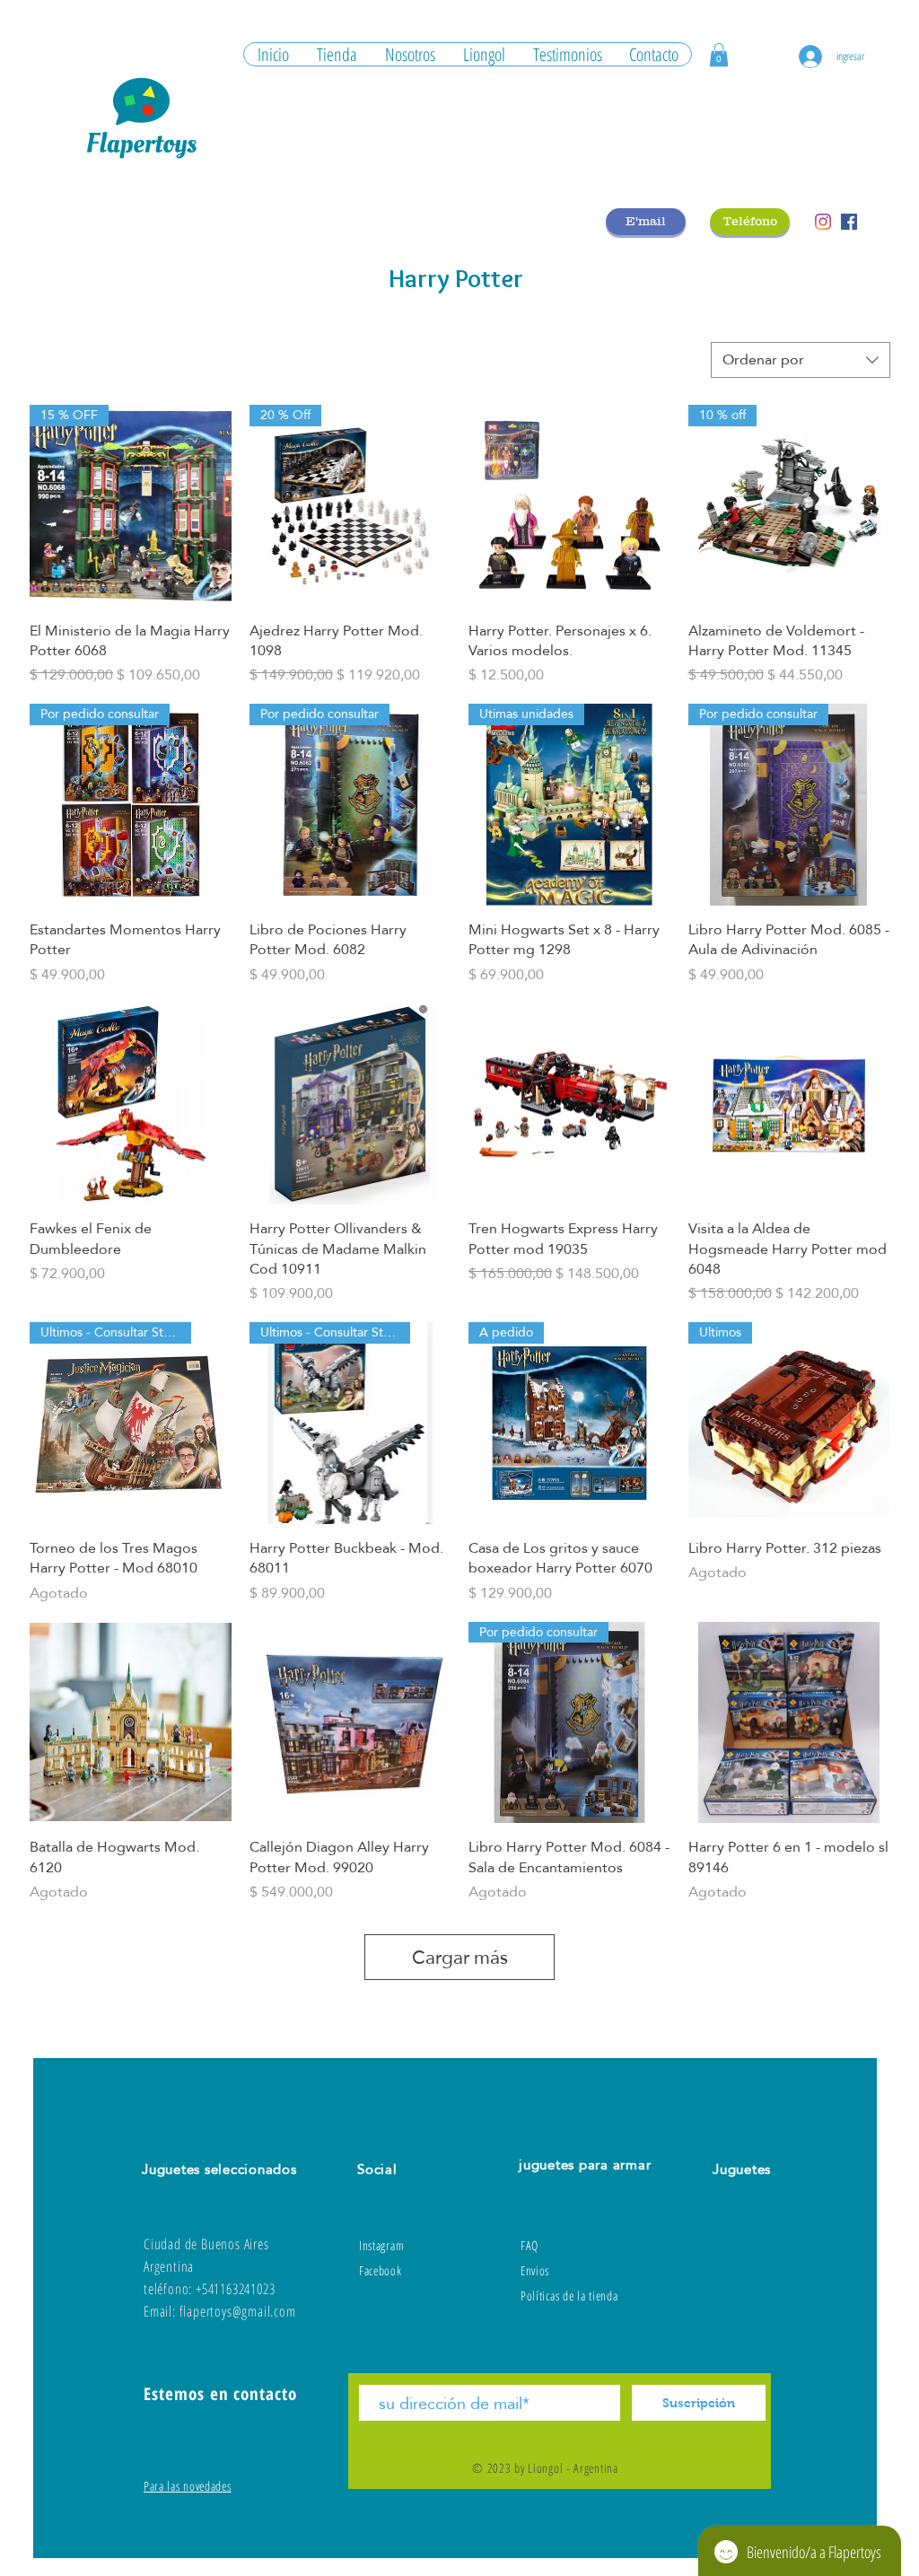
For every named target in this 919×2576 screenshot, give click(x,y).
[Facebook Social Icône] (849, 222)
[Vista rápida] (569, 506)
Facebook (381, 2270)
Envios (535, 2270)
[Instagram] (823, 222)
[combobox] (801, 360)
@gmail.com (264, 2311)
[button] (719, 55)
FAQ (530, 2245)
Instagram (381, 2245)
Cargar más (460, 1957)
